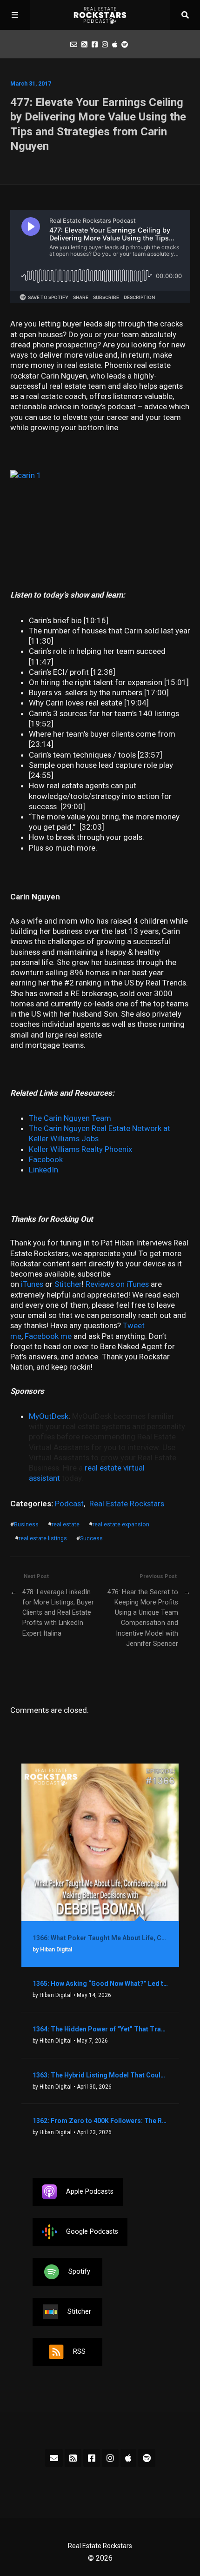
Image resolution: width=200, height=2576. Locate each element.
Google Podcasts (92, 2231)
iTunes (32, 1284)
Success (91, 1538)
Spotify (79, 2271)
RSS (79, 2351)
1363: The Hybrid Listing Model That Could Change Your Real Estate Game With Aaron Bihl (100, 2075)
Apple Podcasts (90, 2191)
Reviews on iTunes (117, 1284)
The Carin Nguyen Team (70, 1118)
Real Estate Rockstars (127, 1504)
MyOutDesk (49, 1416)
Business (26, 1524)
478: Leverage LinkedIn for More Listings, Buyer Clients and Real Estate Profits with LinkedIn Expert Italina (58, 1613)
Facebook (46, 1159)
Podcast (69, 1504)
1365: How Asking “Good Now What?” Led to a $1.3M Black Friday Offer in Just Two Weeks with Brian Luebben (100, 1984)
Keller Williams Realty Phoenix (80, 1149)
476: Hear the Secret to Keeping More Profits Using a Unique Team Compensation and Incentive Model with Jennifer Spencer (143, 1618)
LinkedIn (43, 1170)
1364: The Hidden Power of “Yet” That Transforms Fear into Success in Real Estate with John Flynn (100, 2029)
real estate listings (43, 1538)
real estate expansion (121, 1524)
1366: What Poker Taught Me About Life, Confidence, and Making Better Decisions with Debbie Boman (100, 1938)
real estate (66, 1524)
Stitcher (68, 1284)
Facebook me (48, 1336)
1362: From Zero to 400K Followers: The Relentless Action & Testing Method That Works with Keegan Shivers (100, 2121)
